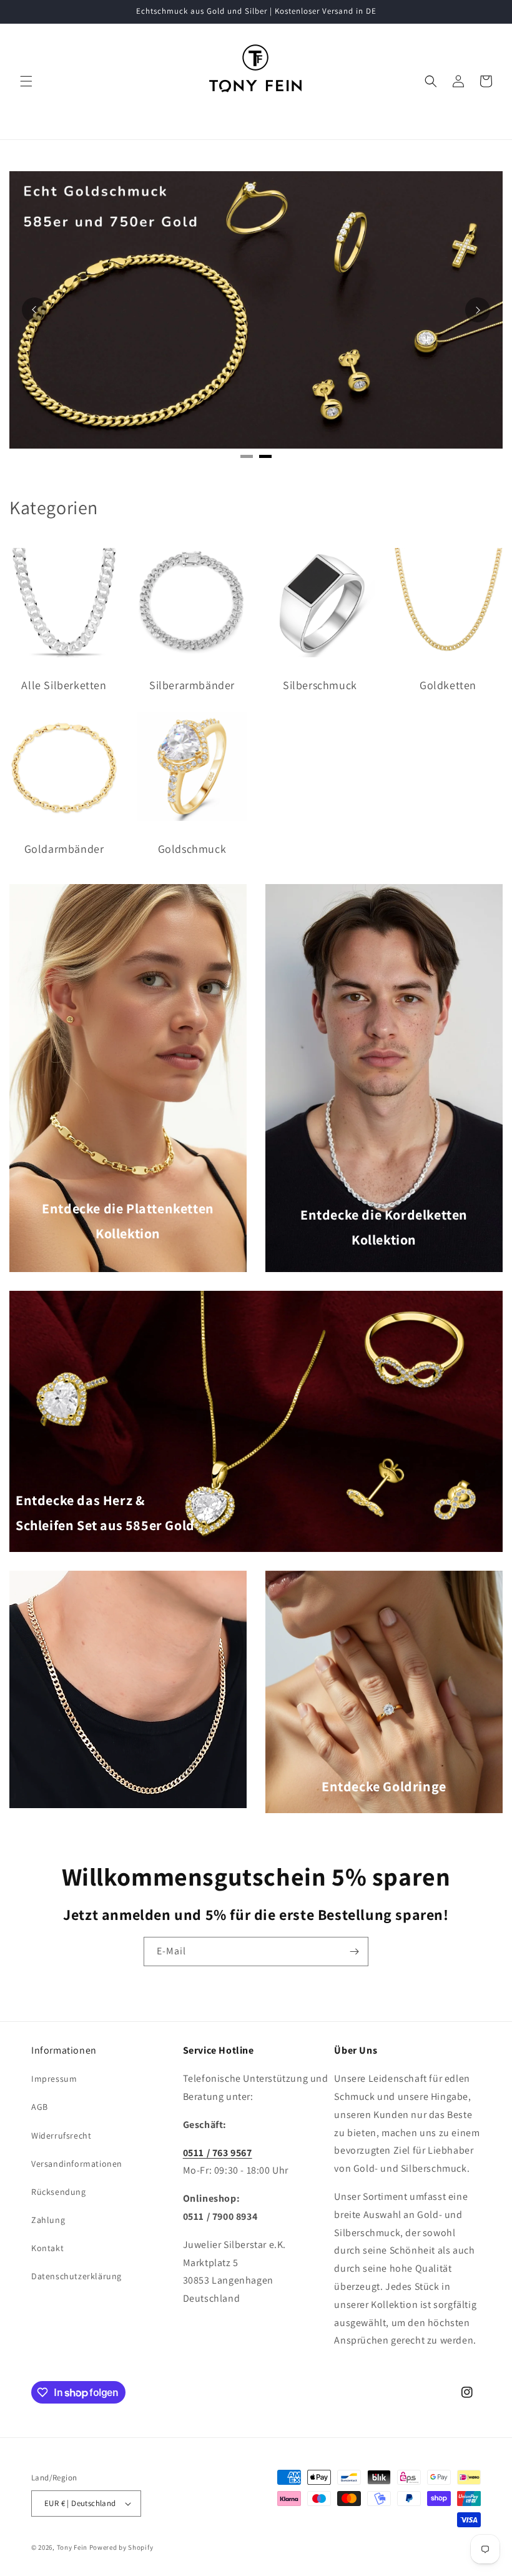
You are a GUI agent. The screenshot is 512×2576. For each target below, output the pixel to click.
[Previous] (34, 310)
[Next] (478, 310)
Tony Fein (72, 2547)
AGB (40, 2107)
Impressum (54, 2079)
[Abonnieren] (354, 1952)
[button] (26, 81)
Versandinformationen (77, 2164)
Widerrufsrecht (61, 2136)
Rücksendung (59, 2192)
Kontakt (47, 2248)
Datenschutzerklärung (76, 2276)
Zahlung (48, 2220)
